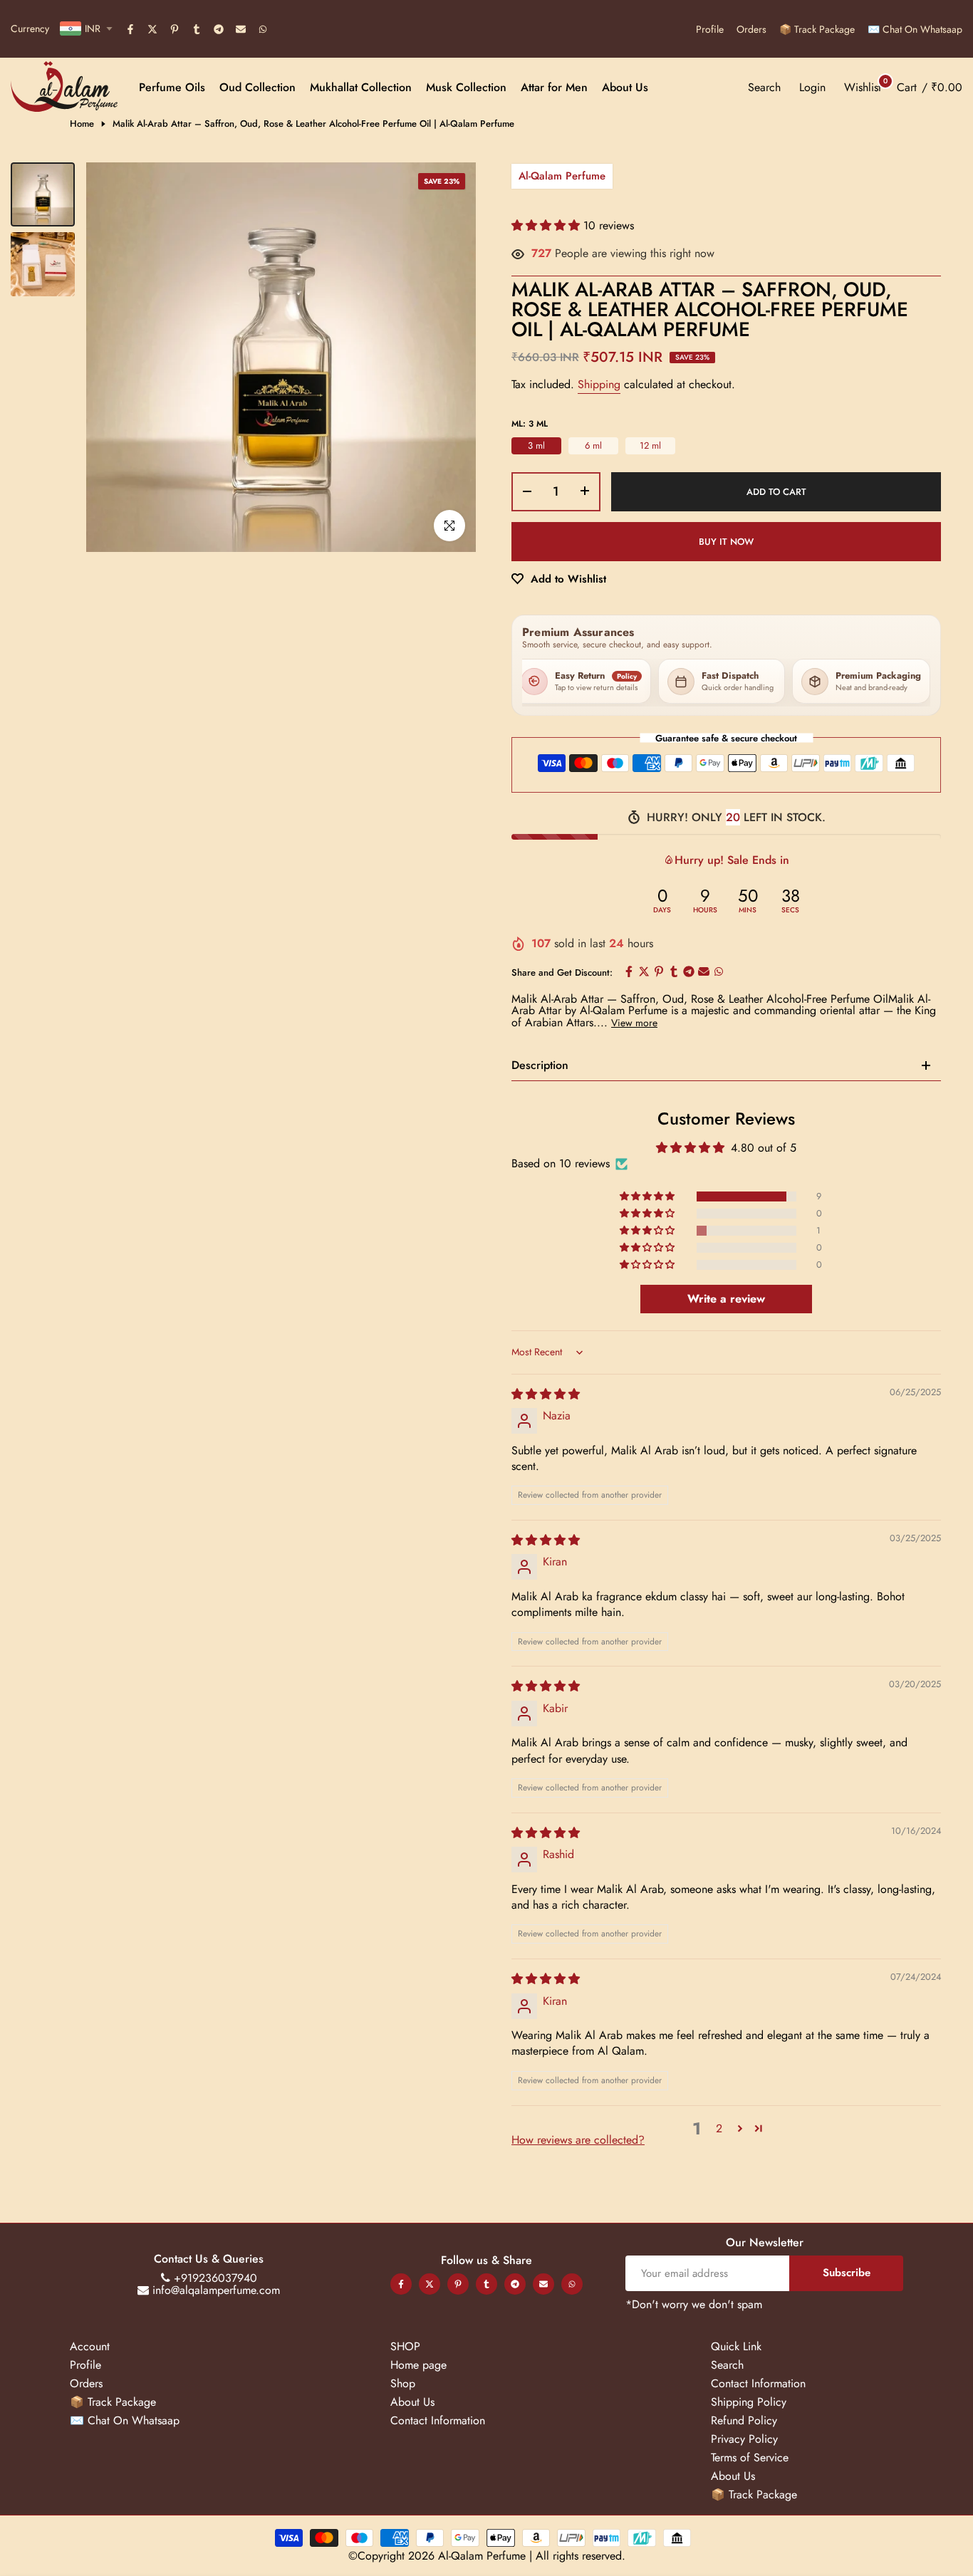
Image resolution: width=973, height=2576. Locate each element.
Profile (710, 29)
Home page (418, 2365)
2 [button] (719, 2128)
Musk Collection (466, 87)
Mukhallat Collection (361, 87)
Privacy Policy (744, 2439)
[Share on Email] (241, 30)
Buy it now (726, 542)
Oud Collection (257, 87)
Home (82, 124)
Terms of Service (750, 2457)
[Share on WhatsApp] (264, 30)
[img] (546, 1394)
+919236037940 (215, 2278)
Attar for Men (554, 87)
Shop (403, 2383)
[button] (547, 225)
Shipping (599, 384)
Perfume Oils (172, 87)
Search (727, 2365)
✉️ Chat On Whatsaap (915, 29)
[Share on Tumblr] (197, 30)
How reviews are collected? (578, 2140)
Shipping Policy (749, 2402)
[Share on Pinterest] (175, 30)
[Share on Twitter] (153, 30)
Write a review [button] (726, 1299)
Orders (751, 29)
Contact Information (438, 2420)
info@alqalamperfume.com (216, 2290)
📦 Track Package (817, 29)
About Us (625, 87)
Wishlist (863, 87)
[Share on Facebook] (131, 30)
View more (634, 1023)
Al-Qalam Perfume (562, 176)
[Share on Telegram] (219, 30)
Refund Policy (744, 2420)
